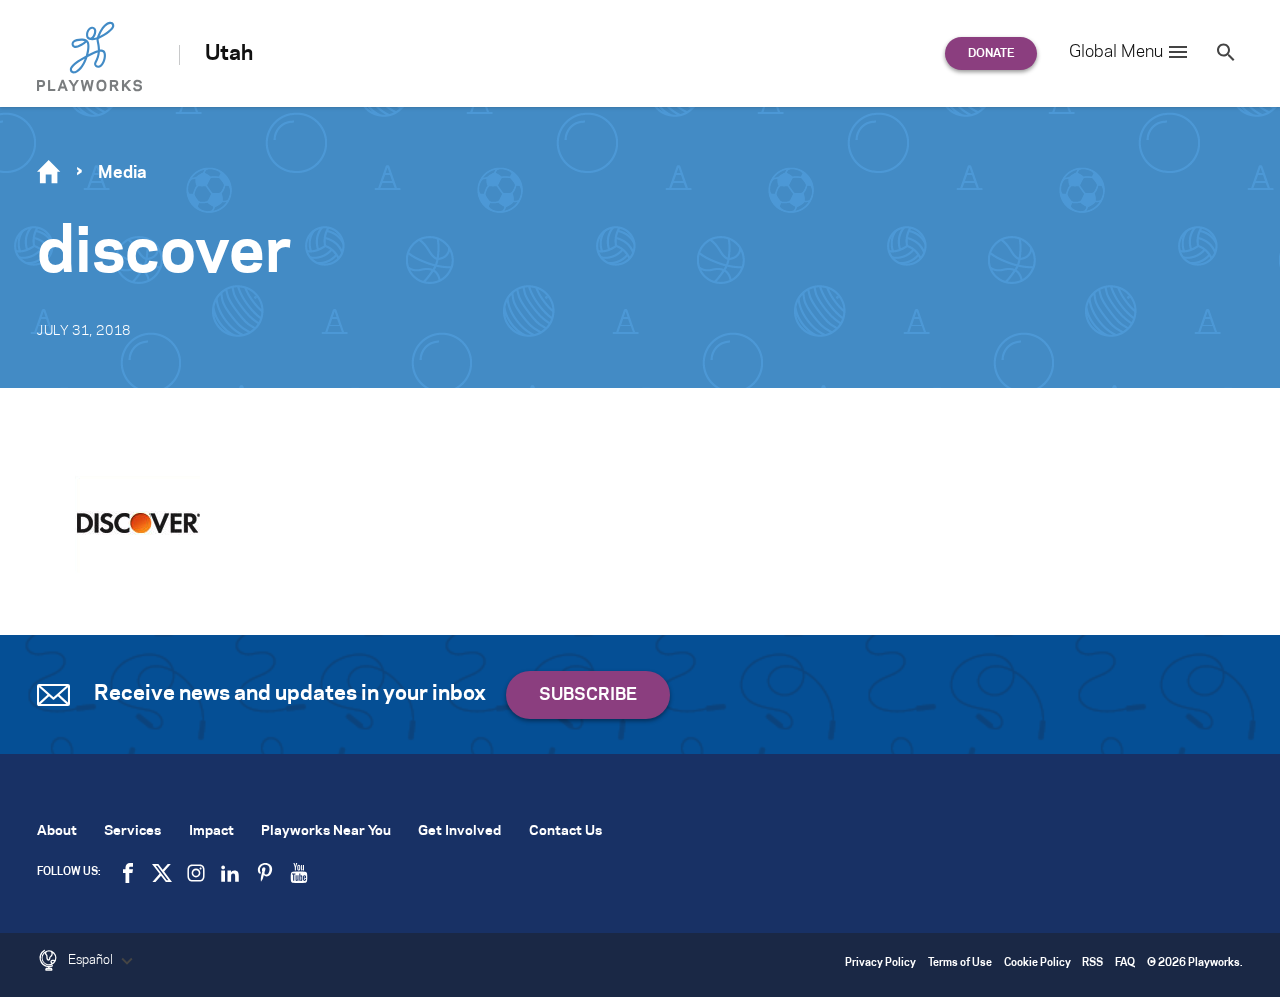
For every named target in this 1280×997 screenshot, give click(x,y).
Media (122, 173)
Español (92, 960)
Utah (229, 54)
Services (132, 831)
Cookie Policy (1037, 963)
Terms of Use (960, 963)
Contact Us (565, 831)
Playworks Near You (326, 831)
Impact (211, 831)
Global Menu (1116, 52)
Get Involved (459, 831)
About (57, 831)
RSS (1092, 963)
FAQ (1125, 963)
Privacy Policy (880, 963)
